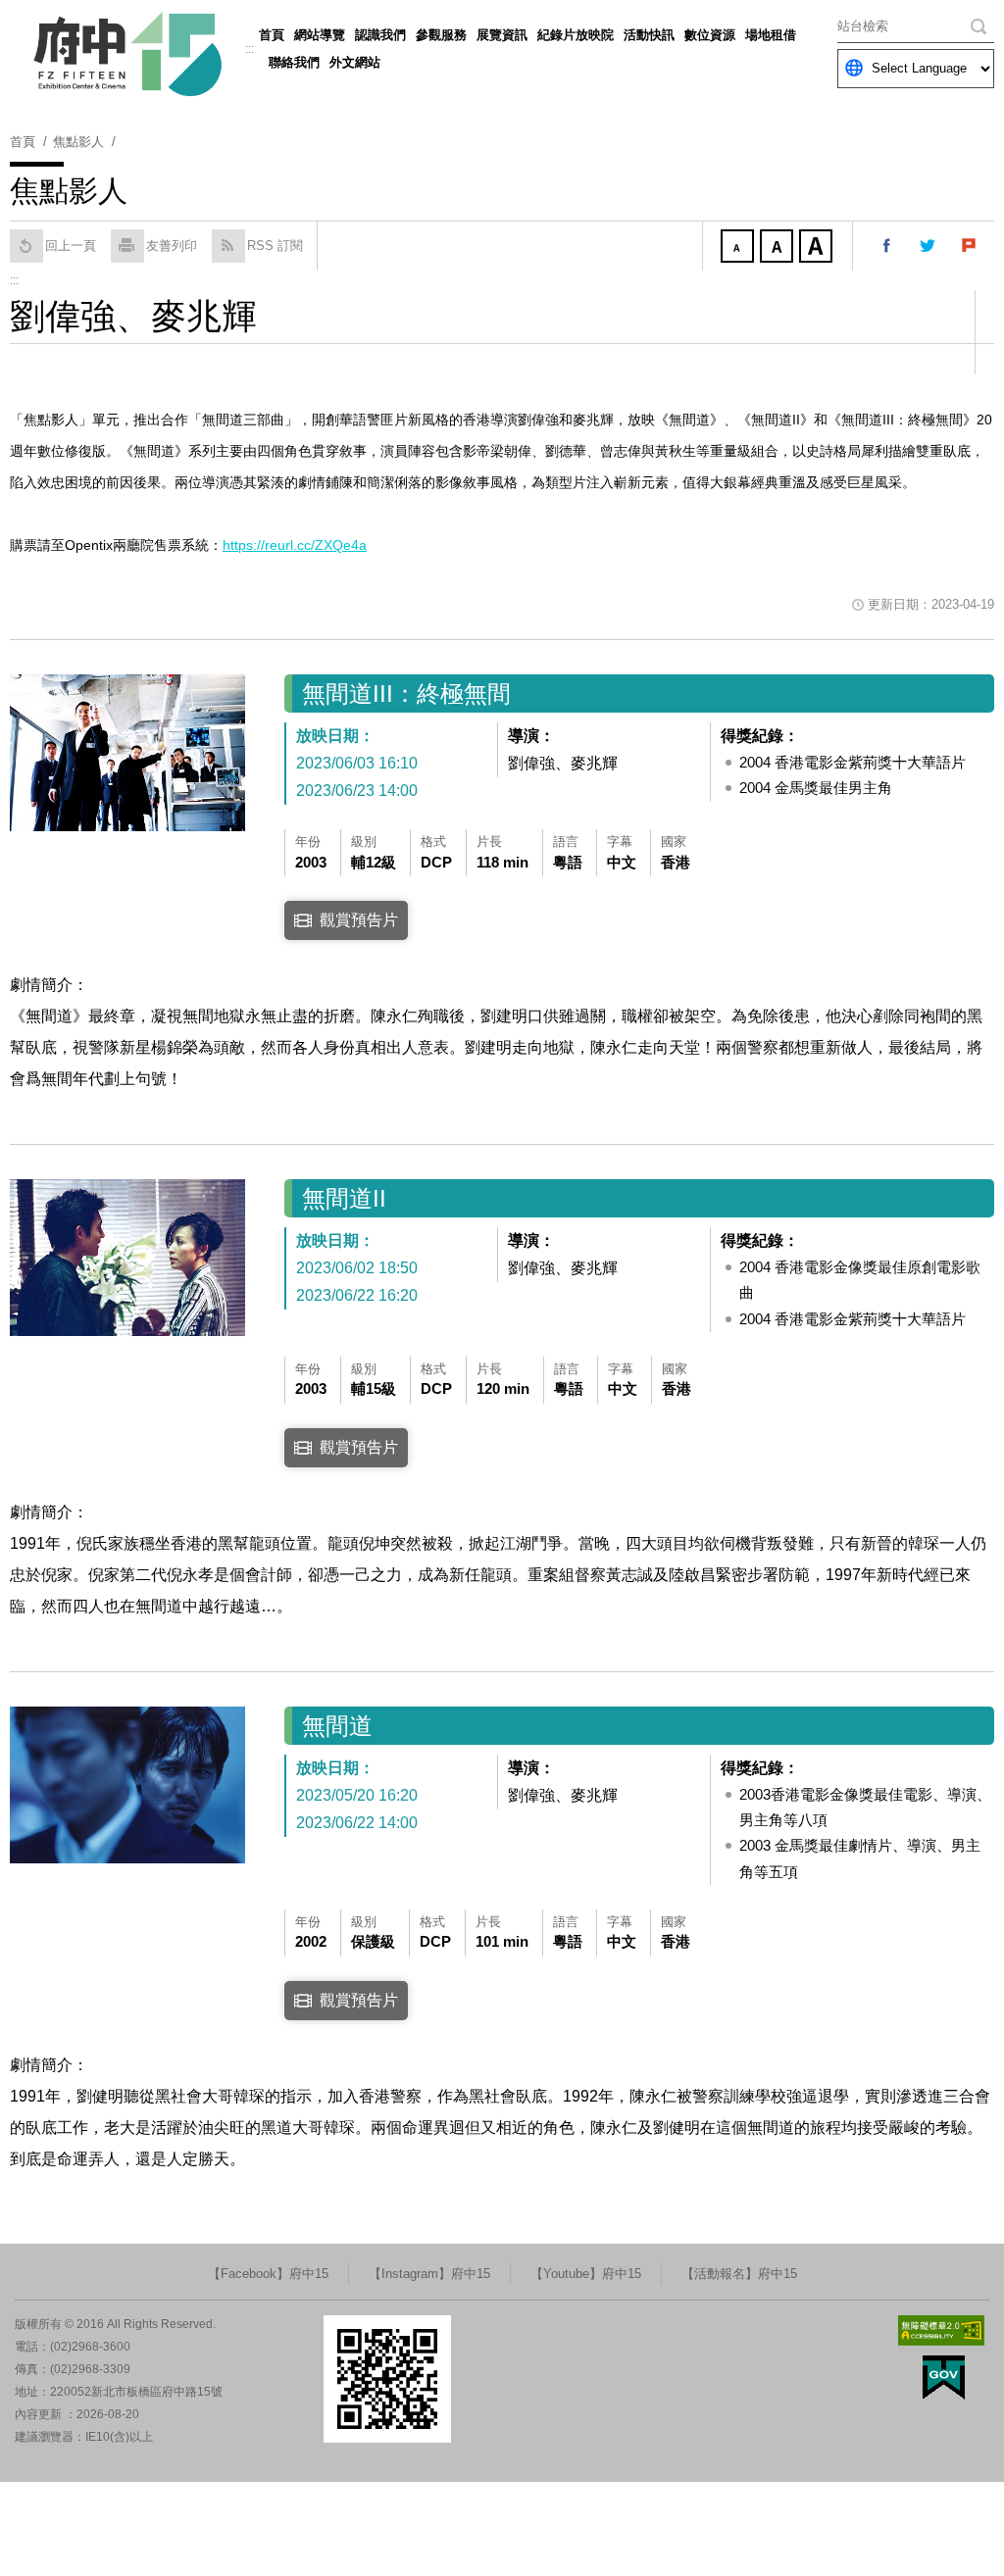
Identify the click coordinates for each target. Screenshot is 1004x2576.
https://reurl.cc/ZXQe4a (295, 545)
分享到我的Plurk (970, 246)
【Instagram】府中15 (429, 2274)
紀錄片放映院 (576, 35)
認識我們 (380, 35)
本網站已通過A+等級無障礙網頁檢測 (941, 2330)
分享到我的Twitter (929, 246)
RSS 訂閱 (275, 246)
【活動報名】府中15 (739, 2274)
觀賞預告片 (359, 920)
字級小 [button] (739, 248)
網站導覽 (320, 35)
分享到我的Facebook (887, 246)
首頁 (272, 35)
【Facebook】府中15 (268, 2274)
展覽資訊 (502, 35)
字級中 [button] (778, 248)
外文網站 (355, 62)
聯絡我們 (294, 62)
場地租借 (771, 35)
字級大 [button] (818, 248)
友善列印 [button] (172, 246)
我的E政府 (944, 2378)
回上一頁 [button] (71, 246)
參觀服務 (441, 35)
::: (250, 49)
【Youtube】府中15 (586, 2274)
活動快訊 (649, 35)
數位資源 (710, 35)
